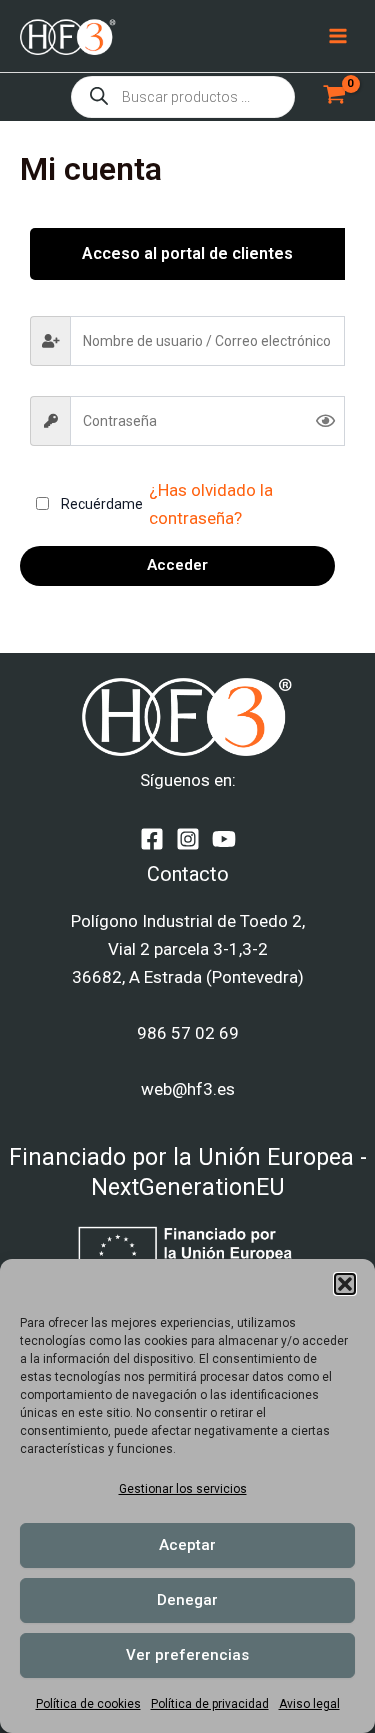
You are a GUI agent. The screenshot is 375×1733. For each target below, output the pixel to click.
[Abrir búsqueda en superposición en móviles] (183, 97)
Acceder (177, 565)
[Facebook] (152, 839)
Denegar (187, 1600)
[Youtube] (224, 839)
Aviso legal (309, 1704)
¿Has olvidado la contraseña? (211, 504)
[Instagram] (188, 839)
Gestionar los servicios (183, 1489)
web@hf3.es (188, 1089)
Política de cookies (88, 1704)
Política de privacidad (210, 1704)
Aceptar (187, 1545)
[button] (345, 1284)
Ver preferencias (187, 1655)
